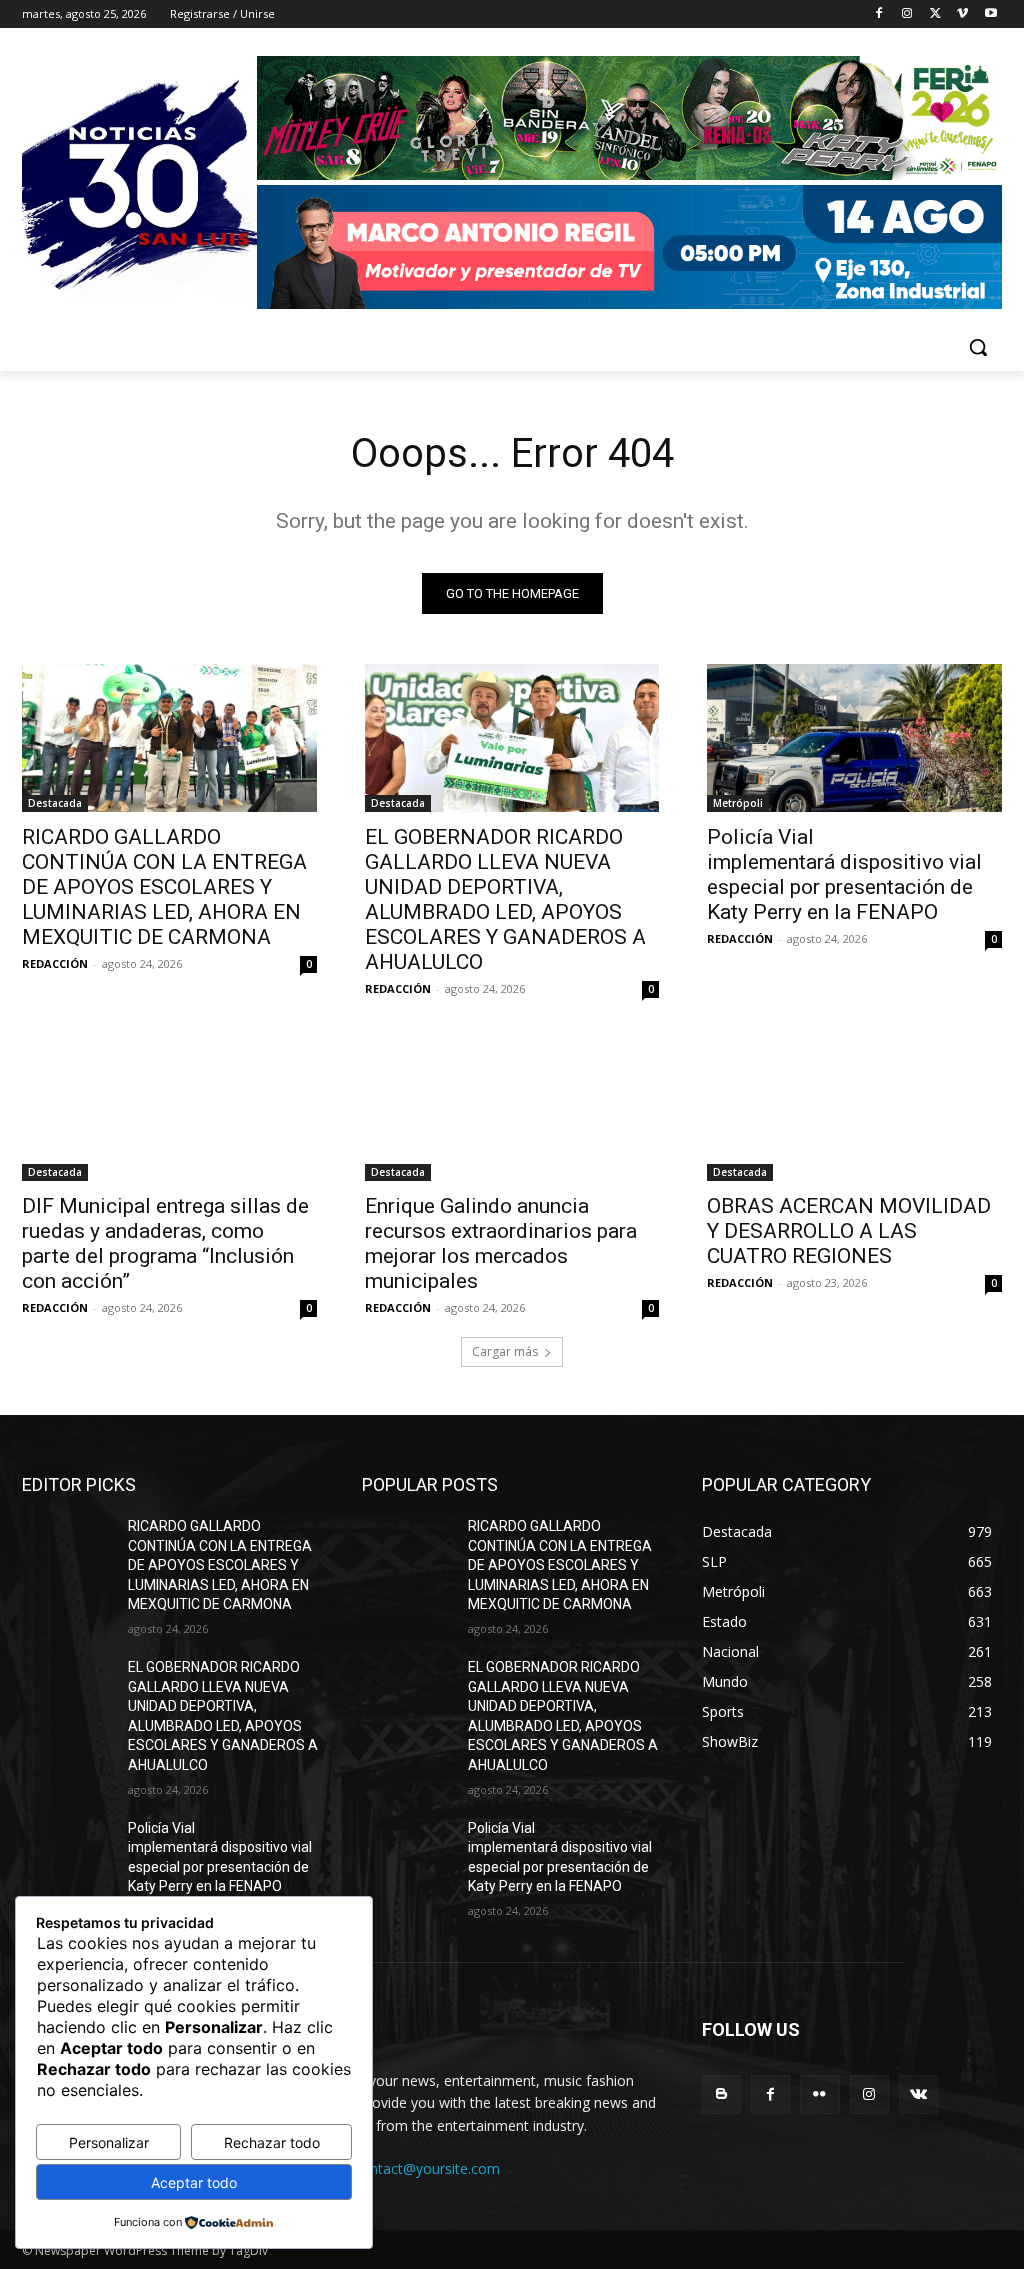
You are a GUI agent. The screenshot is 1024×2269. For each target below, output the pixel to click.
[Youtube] (990, 14)
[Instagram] (907, 14)
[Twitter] (935, 14)
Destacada (55, 803)
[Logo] (629, 185)
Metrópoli (738, 803)
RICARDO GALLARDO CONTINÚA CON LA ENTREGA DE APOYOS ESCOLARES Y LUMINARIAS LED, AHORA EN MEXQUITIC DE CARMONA (164, 887)
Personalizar (109, 2142)
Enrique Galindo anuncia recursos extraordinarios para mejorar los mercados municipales (501, 1243)
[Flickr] (819, 2094)
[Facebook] (879, 14)
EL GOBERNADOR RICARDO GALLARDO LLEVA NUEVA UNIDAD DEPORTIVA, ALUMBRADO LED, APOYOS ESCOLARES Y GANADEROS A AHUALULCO (505, 899)
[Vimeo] (962, 14)
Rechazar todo (272, 2142)
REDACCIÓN (55, 963)
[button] (978, 347)
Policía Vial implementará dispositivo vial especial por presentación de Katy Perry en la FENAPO (844, 874)
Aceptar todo (194, 2182)
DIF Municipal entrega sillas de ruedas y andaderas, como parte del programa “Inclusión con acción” (165, 1243)
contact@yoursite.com (427, 2168)
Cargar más (505, 1351)
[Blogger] (721, 2094)
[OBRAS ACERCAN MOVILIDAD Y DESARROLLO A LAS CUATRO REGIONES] (854, 1107)
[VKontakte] (918, 2094)
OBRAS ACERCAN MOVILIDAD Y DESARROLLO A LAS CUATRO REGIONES (849, 1231)
